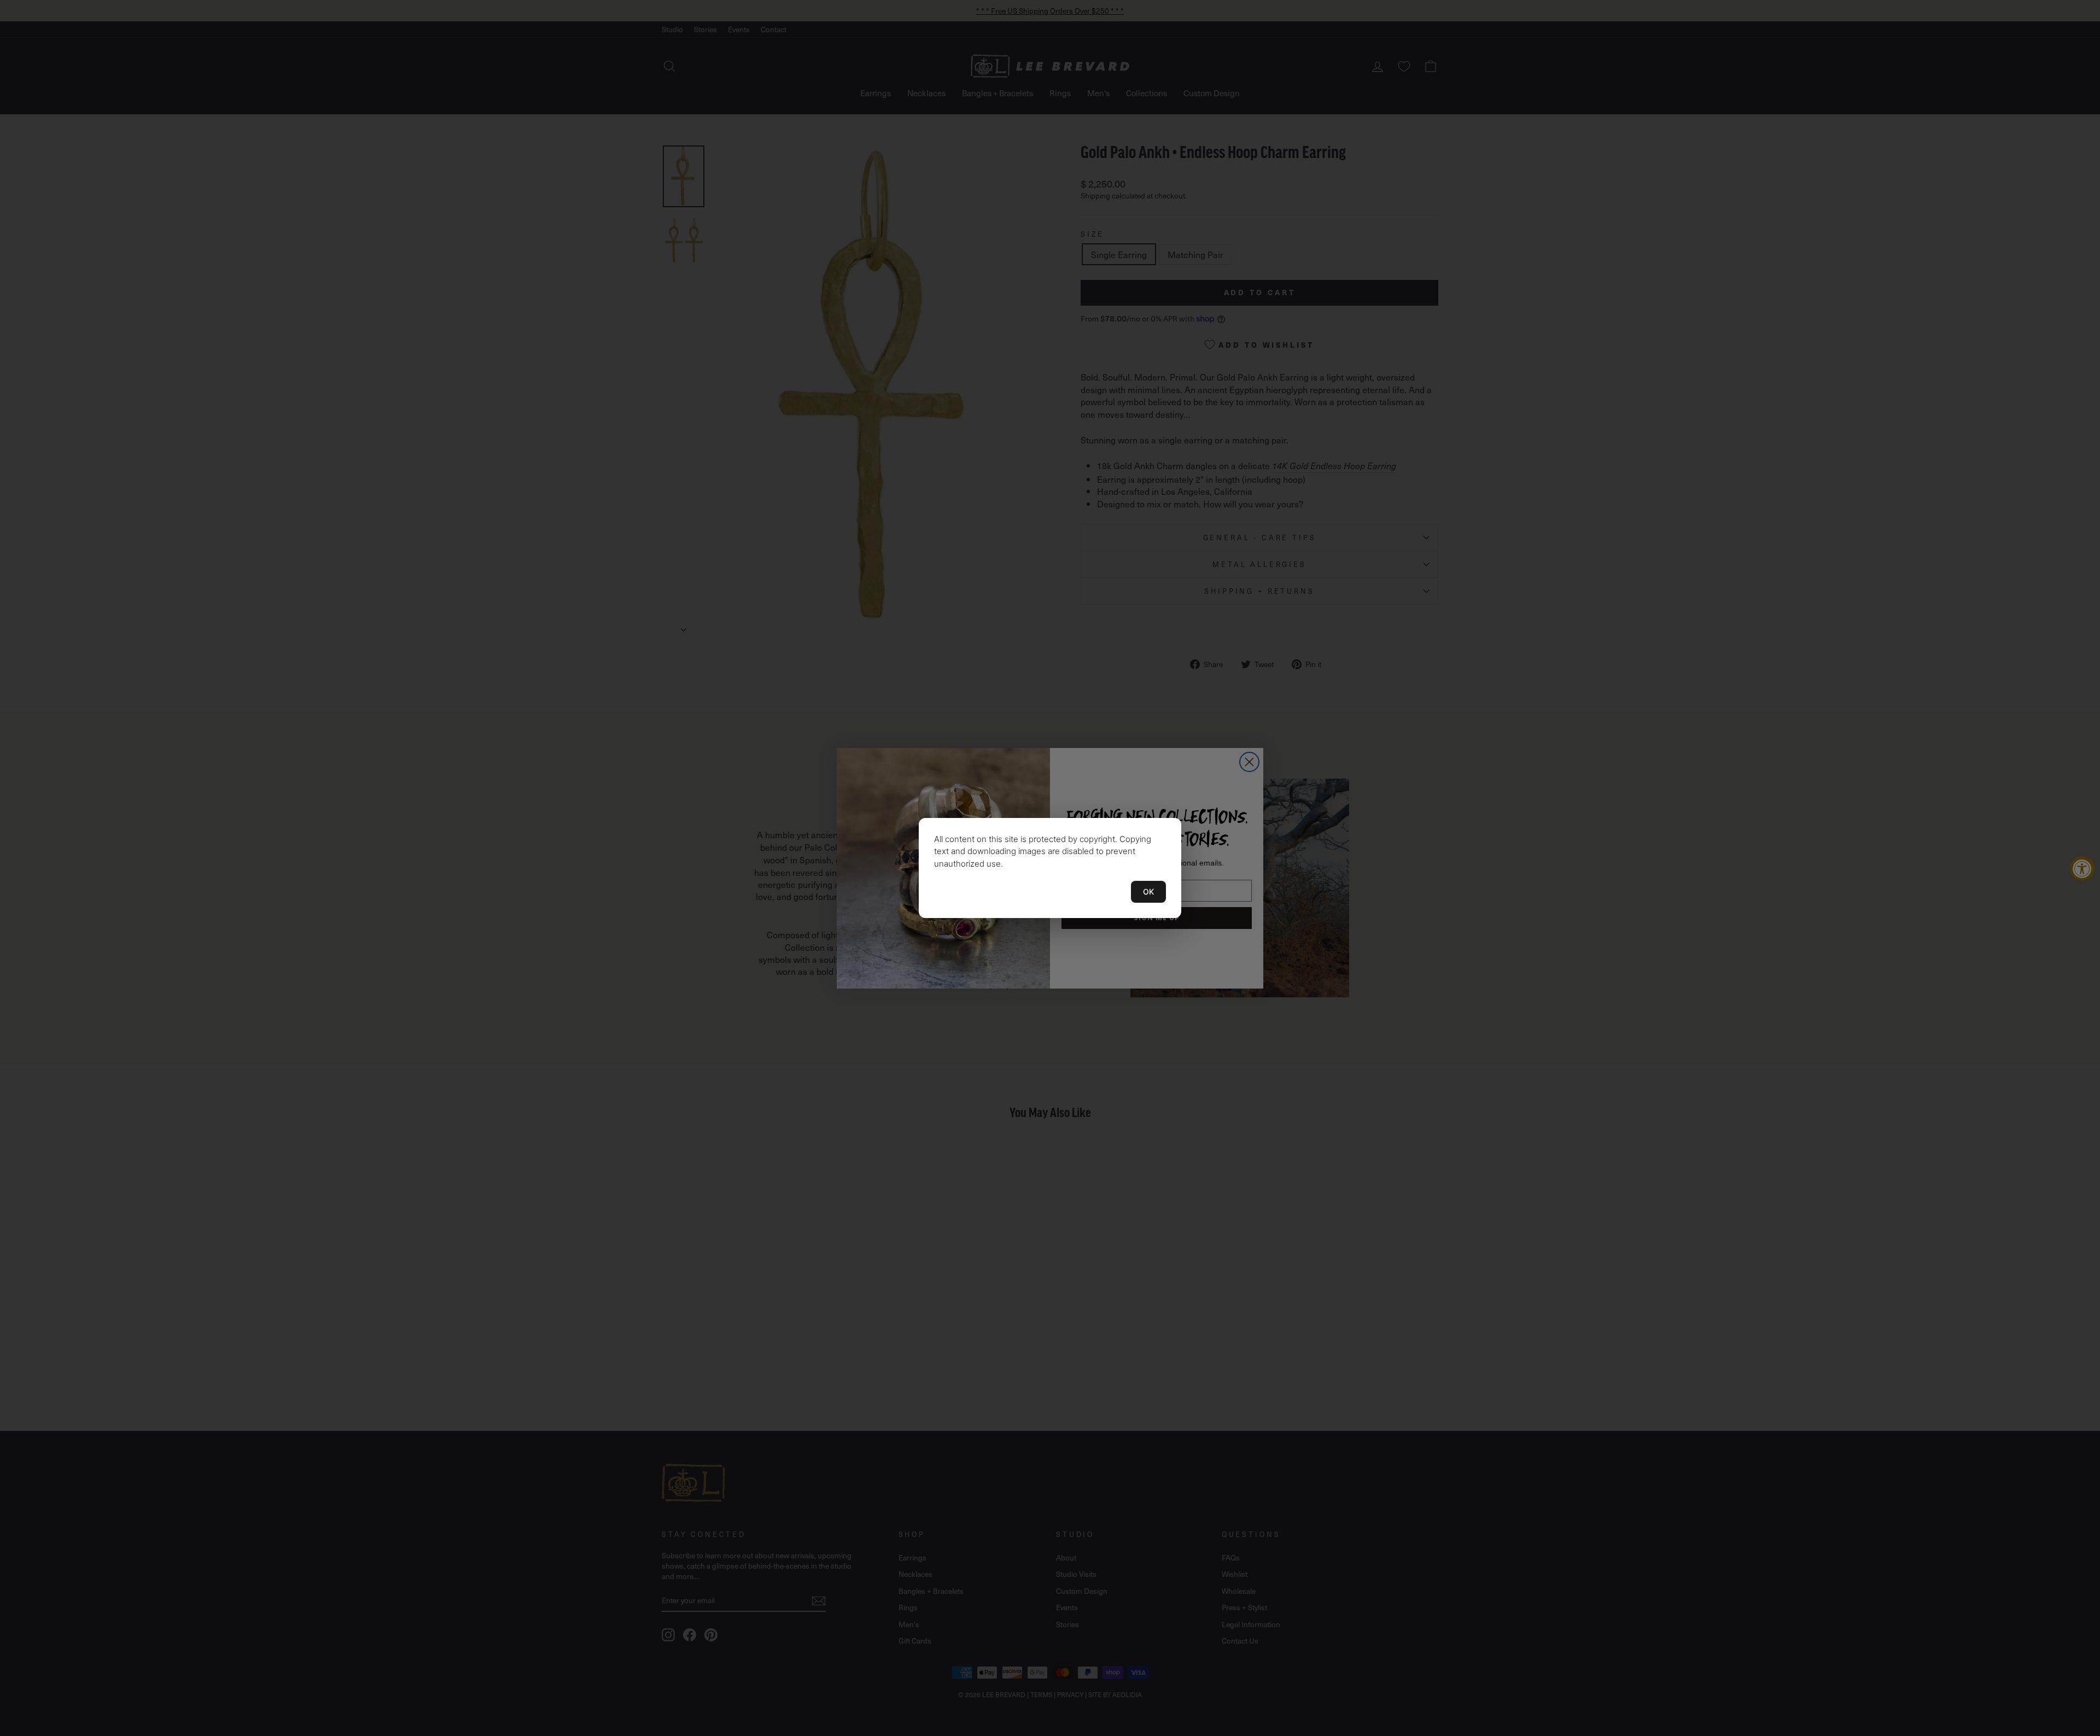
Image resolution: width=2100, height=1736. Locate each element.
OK (1148, 892)
